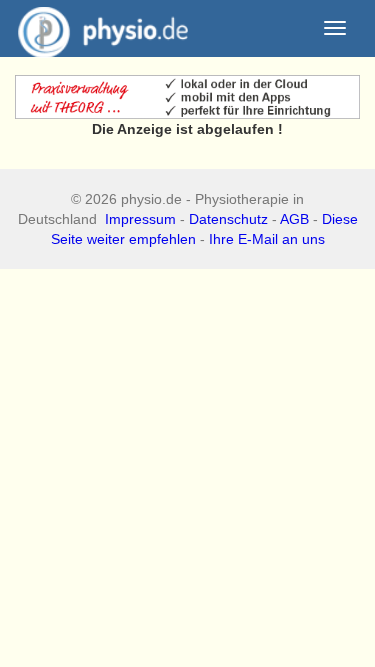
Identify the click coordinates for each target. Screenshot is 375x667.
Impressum (140, 219)
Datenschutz (228, 219)
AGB (294, 219)
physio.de (103, 28)
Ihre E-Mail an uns (267, 239)
